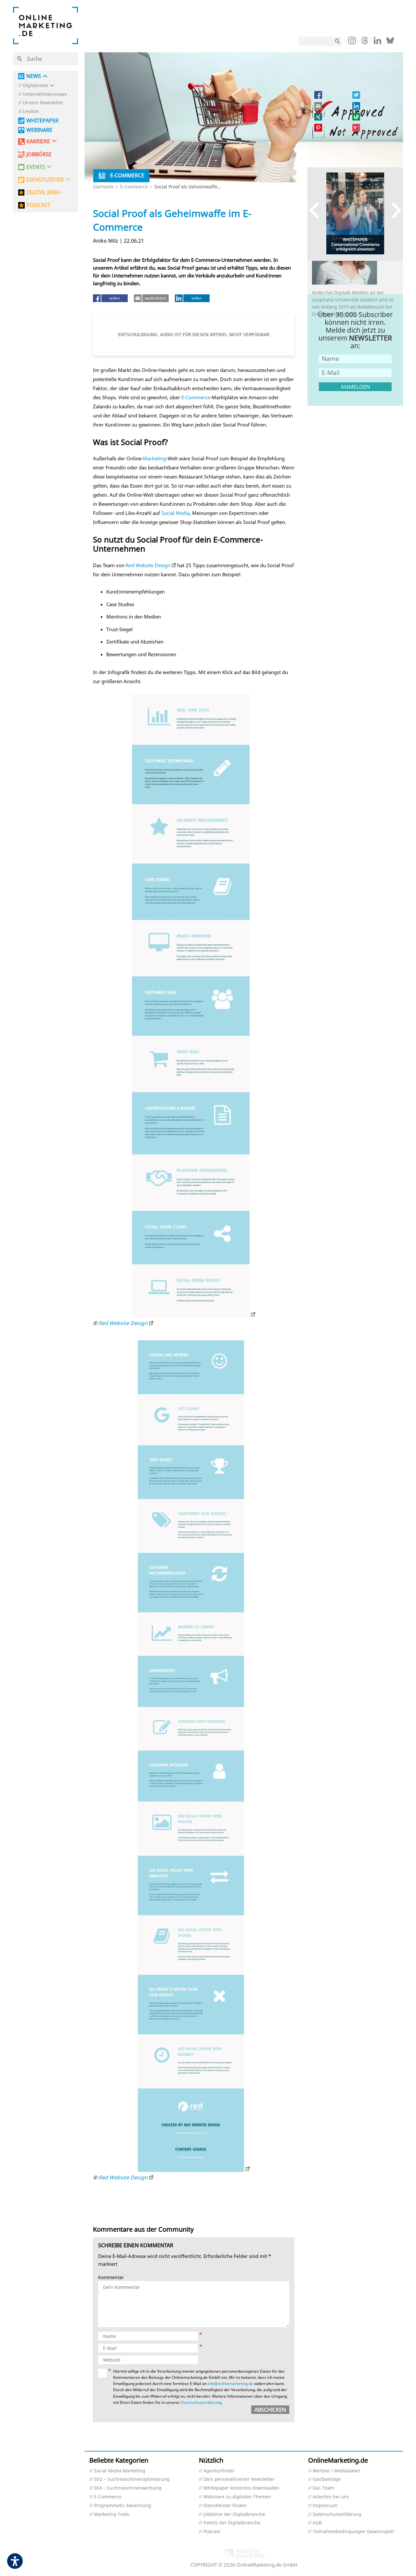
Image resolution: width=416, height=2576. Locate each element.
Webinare (39, 130)
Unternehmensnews (45, 94)
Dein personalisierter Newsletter (239, 2479)
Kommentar (111, 2278)
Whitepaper (42, 121)
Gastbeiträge (327, 2479)
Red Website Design (148, 565)
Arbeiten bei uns (331, 2497)
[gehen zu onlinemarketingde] (352, 42)
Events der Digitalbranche (232, 2523)
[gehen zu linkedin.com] (377, 42)
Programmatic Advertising (123, 2506)
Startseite (103, 187)
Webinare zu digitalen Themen (237, 2497)
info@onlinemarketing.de (230, 2384)
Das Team (323, 2488)
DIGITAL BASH (43, 192)
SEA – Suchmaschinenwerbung (128, 2488)
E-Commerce (134, 187)
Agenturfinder (219, 2471)
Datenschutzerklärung (201, 2402)
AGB (317, 2523)
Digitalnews (36, 86)
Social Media (175, 513)
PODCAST (38, 205)
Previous (317, 210)
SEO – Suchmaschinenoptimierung (132, 2479)
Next (393, 210)
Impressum (325, 2506)
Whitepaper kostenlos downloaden (241, 2488)
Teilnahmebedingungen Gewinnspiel (353, 2532)
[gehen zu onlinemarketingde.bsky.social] (390, 42)
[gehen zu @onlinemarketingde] (365, 42)
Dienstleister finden (225, 2506)
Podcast (212, 2532)
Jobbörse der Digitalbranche (234, 2514)
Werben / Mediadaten (337, 2471)
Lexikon (31, 112)
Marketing (155, 458)
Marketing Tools (111, 2514)
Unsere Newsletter (43, 103)
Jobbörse (39, 154)
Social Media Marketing (120, 2471)
